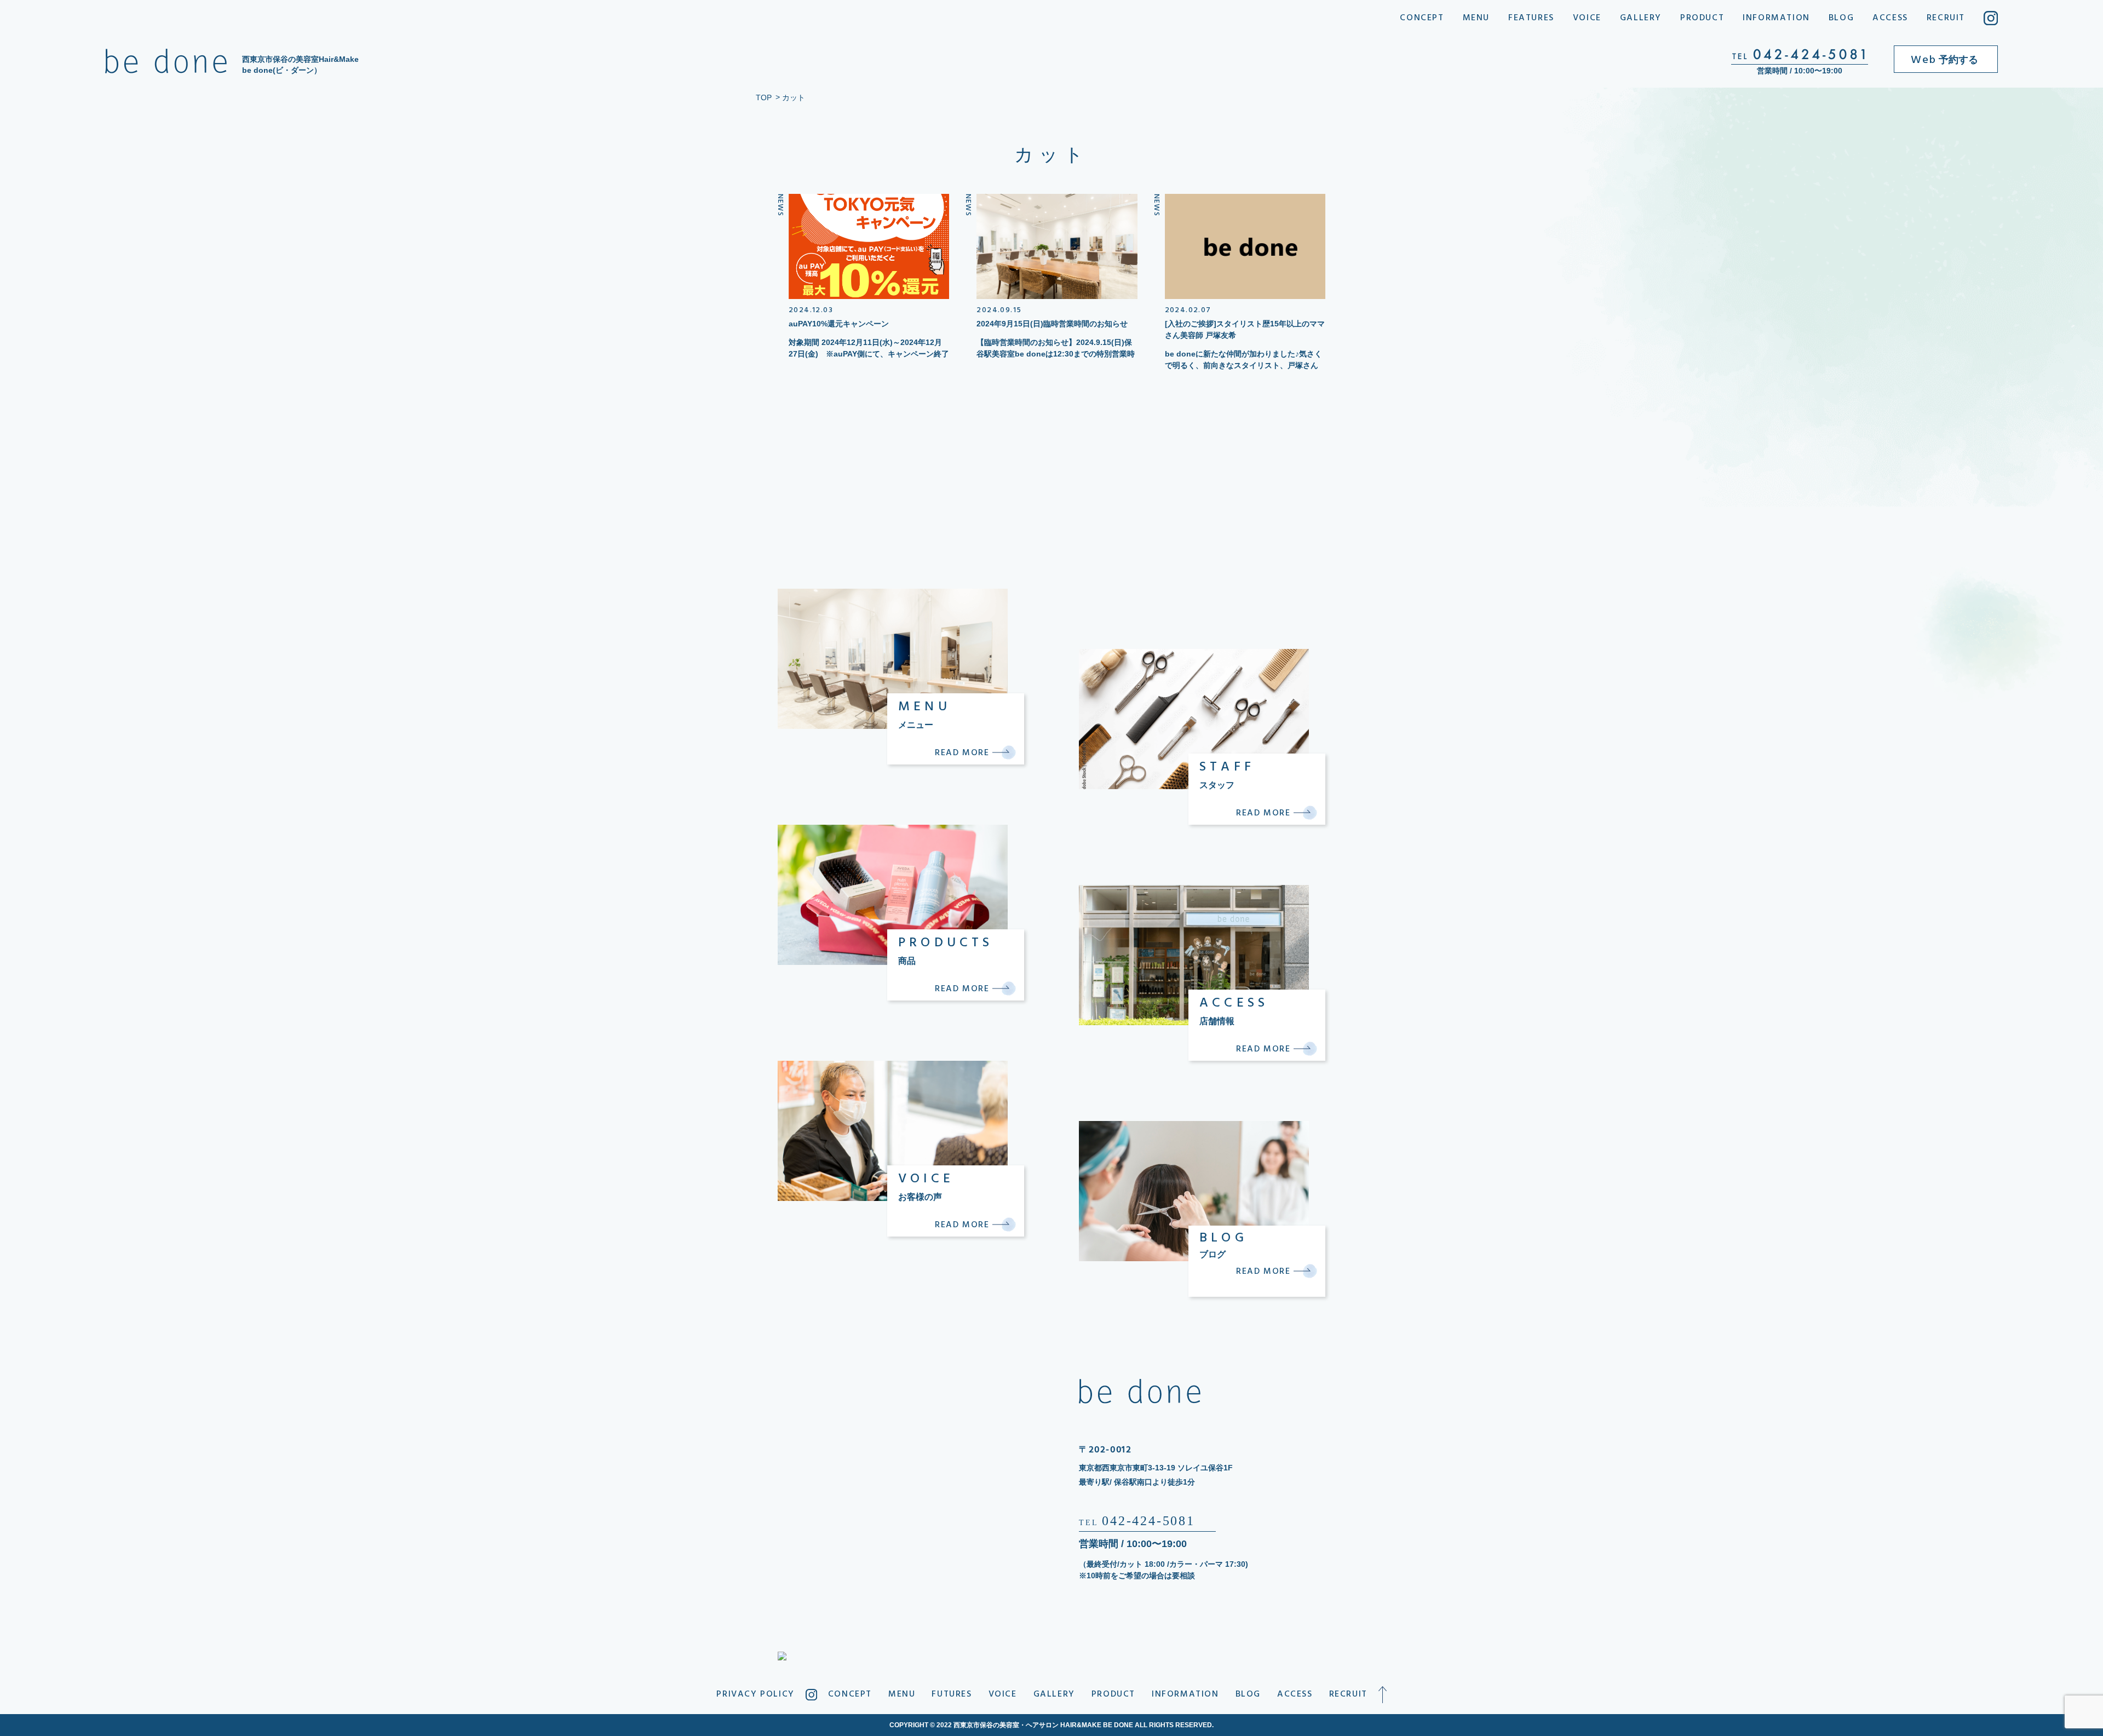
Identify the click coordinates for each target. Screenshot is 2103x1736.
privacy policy (755, 1694)
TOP (764, 97)
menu (1476, 18)
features (1531, 18)
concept (1422, 18)
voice (1587, 18)
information (1776, 18)
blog (1841, 18)
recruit (1946, 18)
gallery (1641, 18)
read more (964, 753)
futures (952, 1694)
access (1890, 18)
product (1702, 18)
